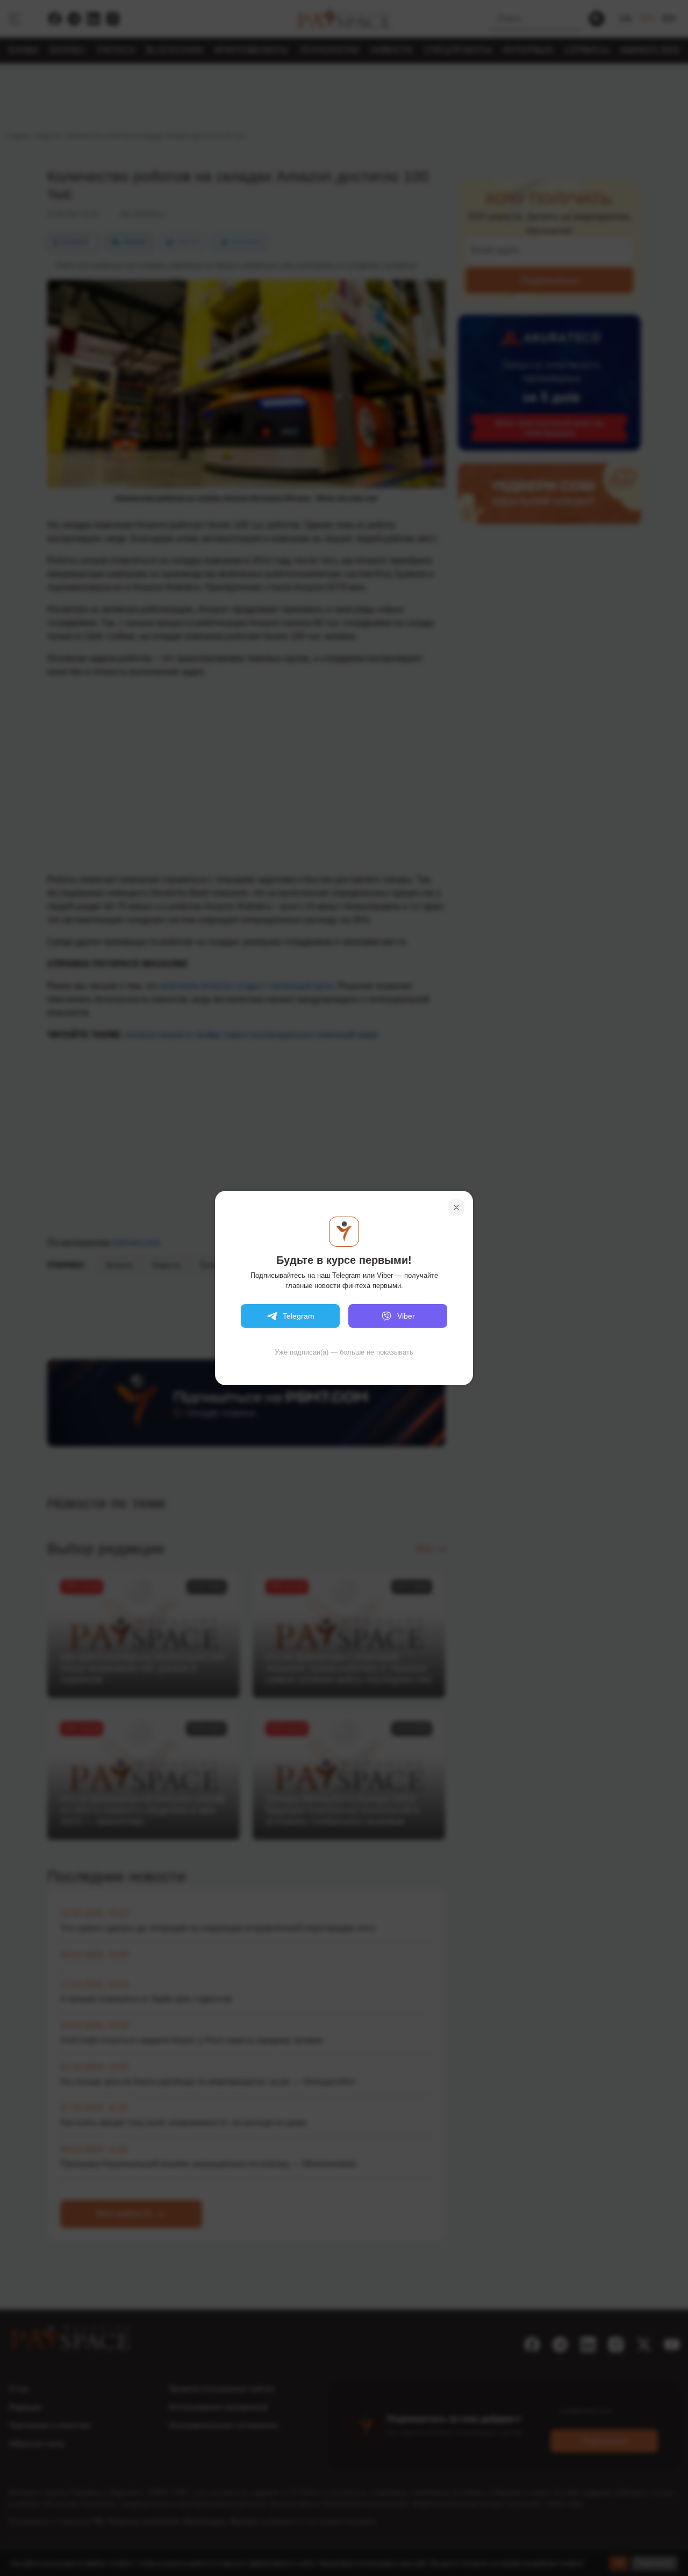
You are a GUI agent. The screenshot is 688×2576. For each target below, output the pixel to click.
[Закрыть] (456, 1207)
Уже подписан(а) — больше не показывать (344, 1352)
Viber (406, 1316)
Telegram (299, 1316)
